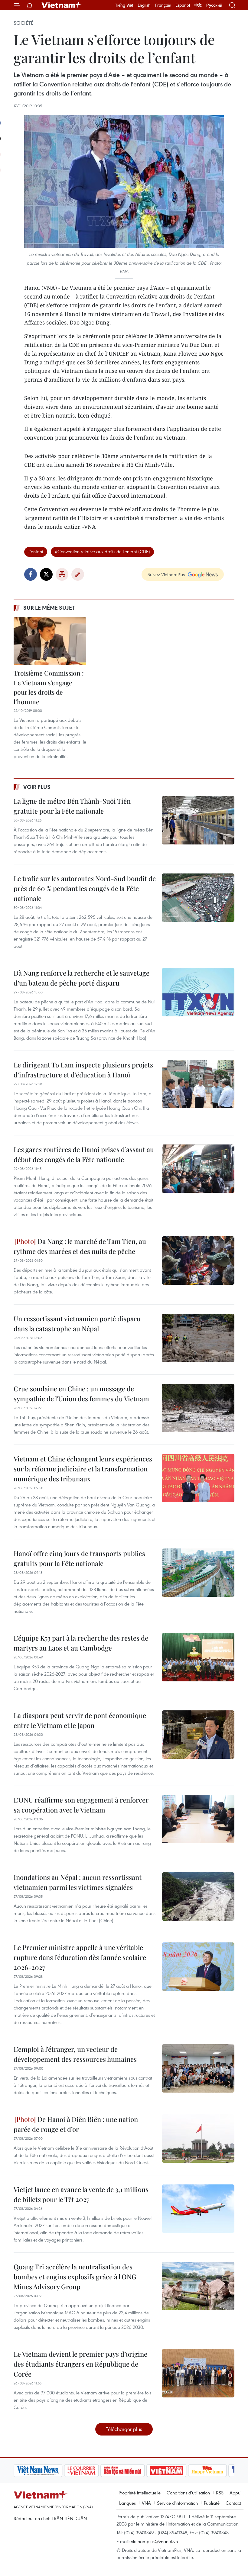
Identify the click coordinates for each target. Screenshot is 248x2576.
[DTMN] (122, 2471)
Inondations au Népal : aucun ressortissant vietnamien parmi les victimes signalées (78, 1882)
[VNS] (38, 2471)
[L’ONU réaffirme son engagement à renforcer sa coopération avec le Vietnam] (198, 1819)
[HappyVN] (207, 2471)
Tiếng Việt (124, 5)
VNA (146, 2503)
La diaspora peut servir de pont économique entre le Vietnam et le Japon (80, 1720)
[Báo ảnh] (166, 2471)
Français (163, 5)
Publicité (212, 2503)
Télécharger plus (124, 2429)
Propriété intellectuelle (140, 2493)
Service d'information (177, 2503)
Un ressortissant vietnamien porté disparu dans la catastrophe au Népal (77, 1324)
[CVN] (81, 2471)
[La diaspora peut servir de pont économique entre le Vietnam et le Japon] (198, 1735)
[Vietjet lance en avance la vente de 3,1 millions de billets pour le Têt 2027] (198, 2209)
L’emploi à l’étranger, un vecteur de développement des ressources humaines (75, 2054)
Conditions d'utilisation (188, 2493)
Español (183, 5)
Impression (62, 574)
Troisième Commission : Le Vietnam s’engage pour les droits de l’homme (49, 687)
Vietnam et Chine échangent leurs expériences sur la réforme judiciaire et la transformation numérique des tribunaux (83, 1469)
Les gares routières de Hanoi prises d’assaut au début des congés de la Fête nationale (84, 1154)
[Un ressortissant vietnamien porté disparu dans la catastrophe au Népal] (198, 1338)
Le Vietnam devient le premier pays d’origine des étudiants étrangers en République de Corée (80, 2364)
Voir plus (37, 787)
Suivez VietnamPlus (166, 574)
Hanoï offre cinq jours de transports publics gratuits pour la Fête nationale (79, 1558)
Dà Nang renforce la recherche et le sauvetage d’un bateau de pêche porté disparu (82, 978)
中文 (198, 5)
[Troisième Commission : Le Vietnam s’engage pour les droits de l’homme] (50, 641)
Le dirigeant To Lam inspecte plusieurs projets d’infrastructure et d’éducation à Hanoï (83, 1070)
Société (24, 23)
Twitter (46, 574)
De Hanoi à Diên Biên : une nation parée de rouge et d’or (76, 2124)
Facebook (31, 574)
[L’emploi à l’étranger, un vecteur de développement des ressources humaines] (198, 2068)
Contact (233, 2503)
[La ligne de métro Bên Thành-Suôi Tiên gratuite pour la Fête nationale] (198, 820)
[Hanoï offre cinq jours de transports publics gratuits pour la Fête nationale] (198, 1573)
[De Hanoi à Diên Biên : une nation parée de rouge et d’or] (198, 2139)
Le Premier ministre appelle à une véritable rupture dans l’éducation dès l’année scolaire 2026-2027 (80, 1957)
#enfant (36, 551)
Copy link (78, 574)
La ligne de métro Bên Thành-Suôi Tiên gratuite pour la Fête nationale (72, 806)
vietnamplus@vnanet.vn (154, 2541)
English (144, 5)
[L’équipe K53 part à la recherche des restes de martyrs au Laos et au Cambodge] (198, 1657)
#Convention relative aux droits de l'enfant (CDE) (102, 551)
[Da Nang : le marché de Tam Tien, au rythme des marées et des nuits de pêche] (198, 1261)
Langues (127, 2503)
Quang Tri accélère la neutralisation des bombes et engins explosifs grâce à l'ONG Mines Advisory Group (75, 2277)
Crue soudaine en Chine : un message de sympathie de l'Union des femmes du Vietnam (81, 1394)
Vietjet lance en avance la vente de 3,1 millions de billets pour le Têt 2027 (81, 2194)
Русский (214, 5)
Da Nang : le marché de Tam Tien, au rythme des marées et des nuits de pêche (80, 1246)
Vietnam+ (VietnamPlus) (62, 5)
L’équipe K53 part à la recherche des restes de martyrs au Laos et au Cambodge (81, 1643)
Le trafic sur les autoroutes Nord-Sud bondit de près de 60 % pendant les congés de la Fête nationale (85, 888)
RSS (220, 2493)
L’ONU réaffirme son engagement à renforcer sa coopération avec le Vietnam (81, 1805)
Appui (235, 2493)
